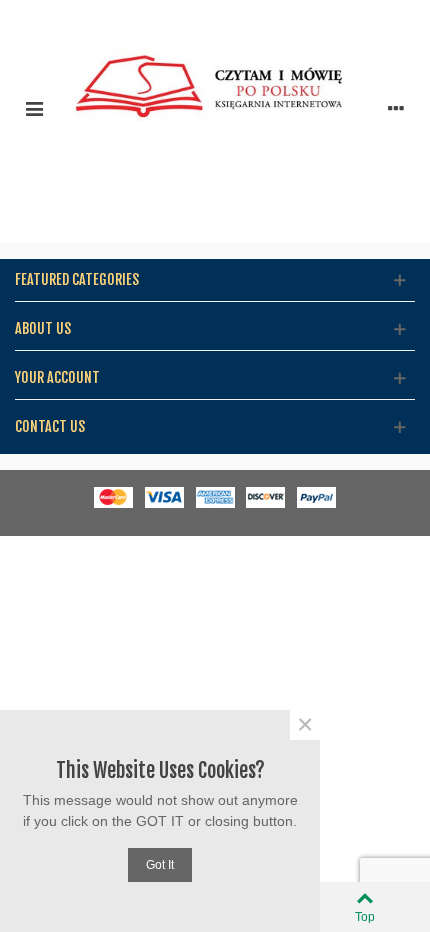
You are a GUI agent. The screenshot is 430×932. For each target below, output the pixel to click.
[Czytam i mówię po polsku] (215, 107)
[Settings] (396, 108)
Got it (160, 865)
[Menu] (34, 108)
